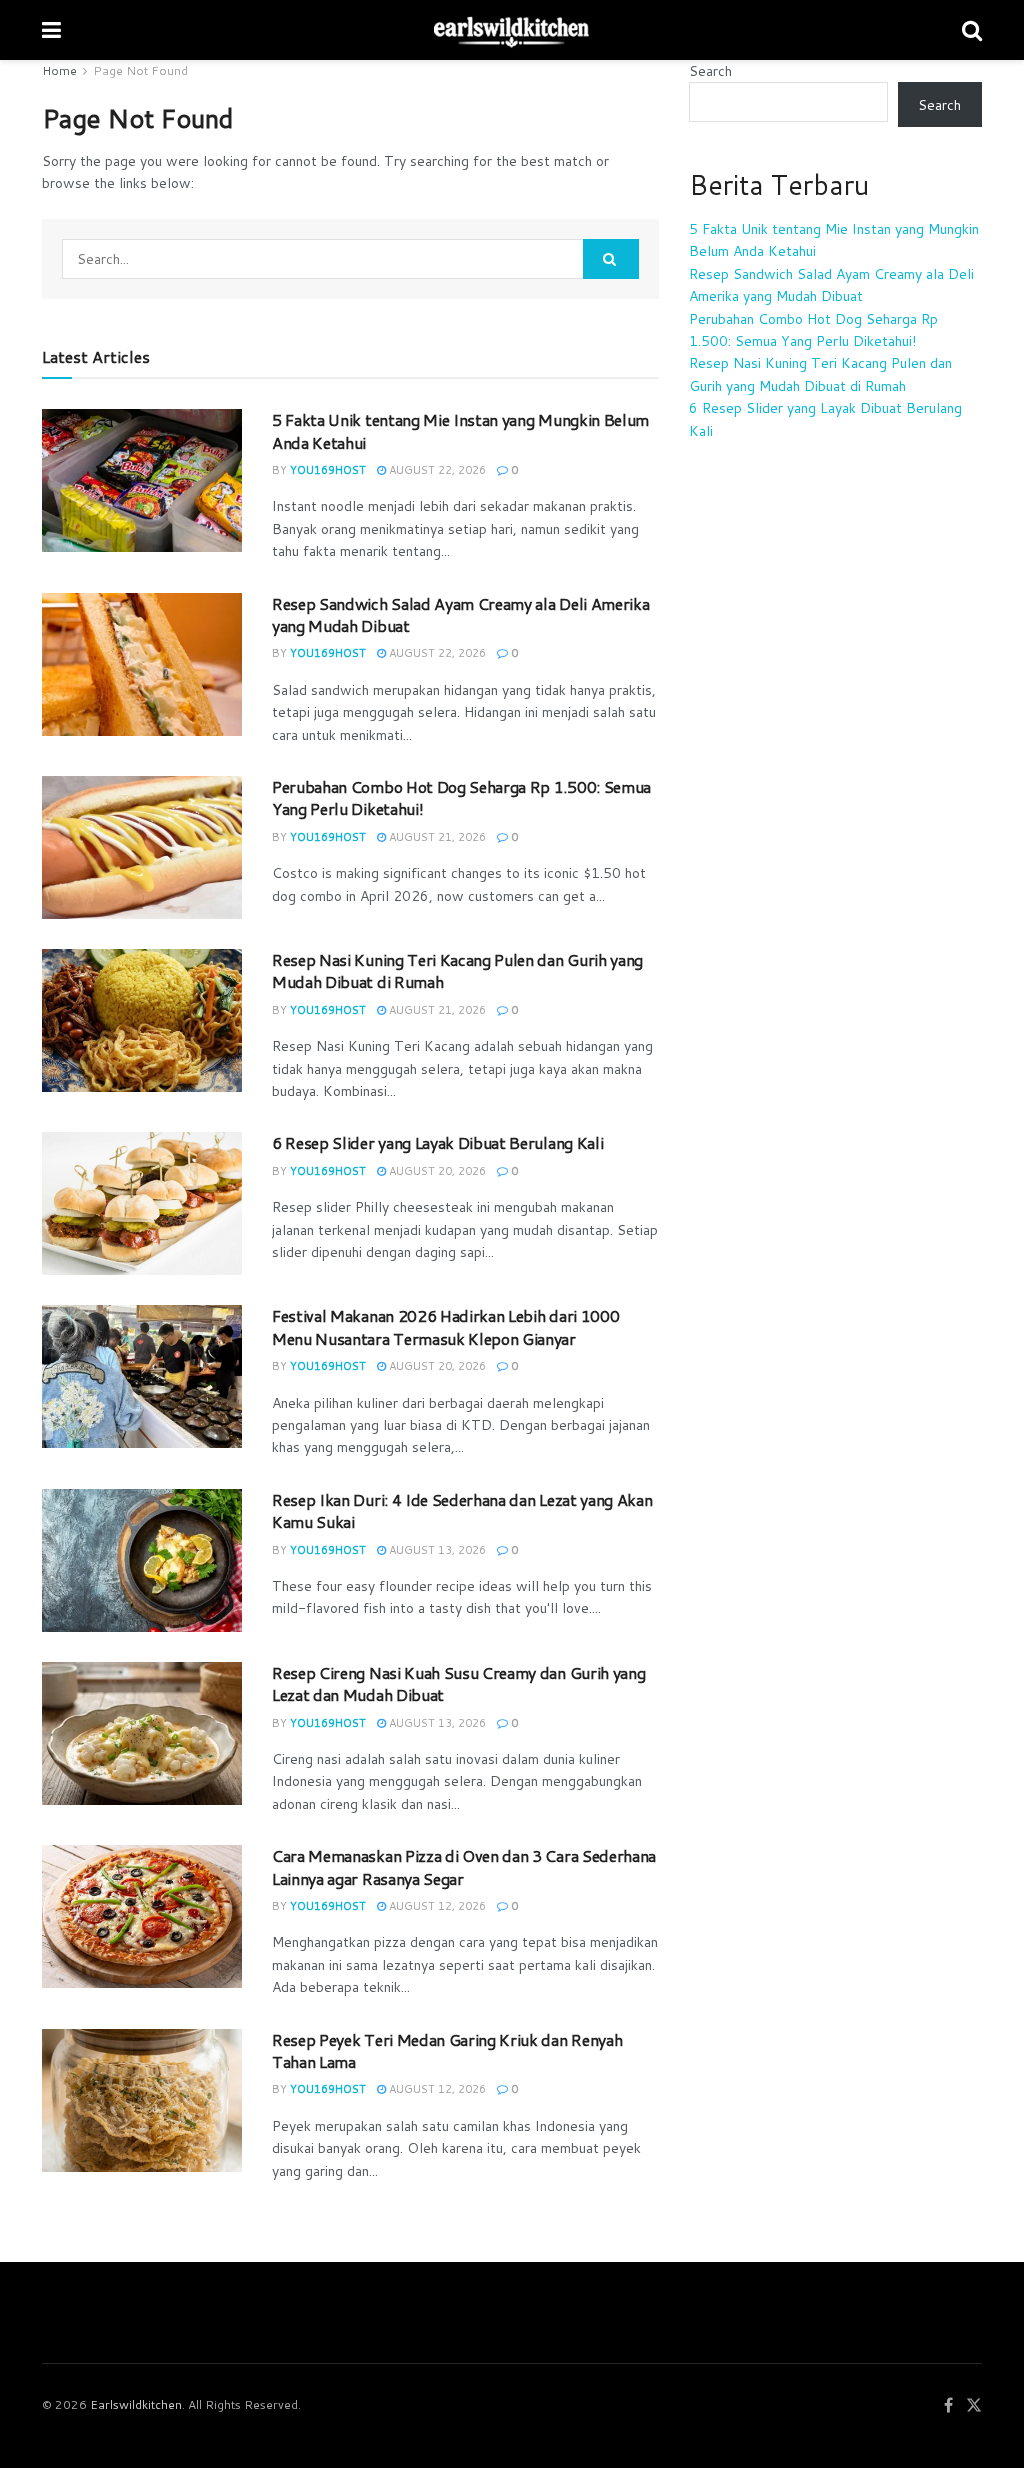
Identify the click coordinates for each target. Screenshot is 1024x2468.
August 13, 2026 (436, 1550)
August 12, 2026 (436, 1906)
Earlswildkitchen (136, 2404)
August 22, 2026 (436, 470)
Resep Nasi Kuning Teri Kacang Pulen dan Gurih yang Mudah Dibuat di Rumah (457, 970)
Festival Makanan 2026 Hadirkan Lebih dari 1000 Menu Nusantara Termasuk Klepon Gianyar (445, 1326)
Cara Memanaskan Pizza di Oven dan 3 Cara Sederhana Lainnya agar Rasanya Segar (464, 1866)
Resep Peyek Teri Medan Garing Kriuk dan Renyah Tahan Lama (447, 2050)
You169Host (328, 470)
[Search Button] (611, 259)
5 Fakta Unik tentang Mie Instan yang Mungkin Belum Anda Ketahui (460, 430)
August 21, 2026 (436, 837)
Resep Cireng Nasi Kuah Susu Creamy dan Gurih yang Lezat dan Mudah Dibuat (458, 1683)
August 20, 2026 (436, 1171)
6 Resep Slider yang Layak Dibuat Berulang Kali (437, 1142)
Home (59, 70)
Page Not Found (140, 70)
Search (710, 71)
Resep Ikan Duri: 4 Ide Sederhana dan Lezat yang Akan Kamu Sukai (462, 1510)
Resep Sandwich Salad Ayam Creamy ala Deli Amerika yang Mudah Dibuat (460, 614)
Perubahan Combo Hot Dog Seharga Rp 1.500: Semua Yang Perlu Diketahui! (461, 797)
